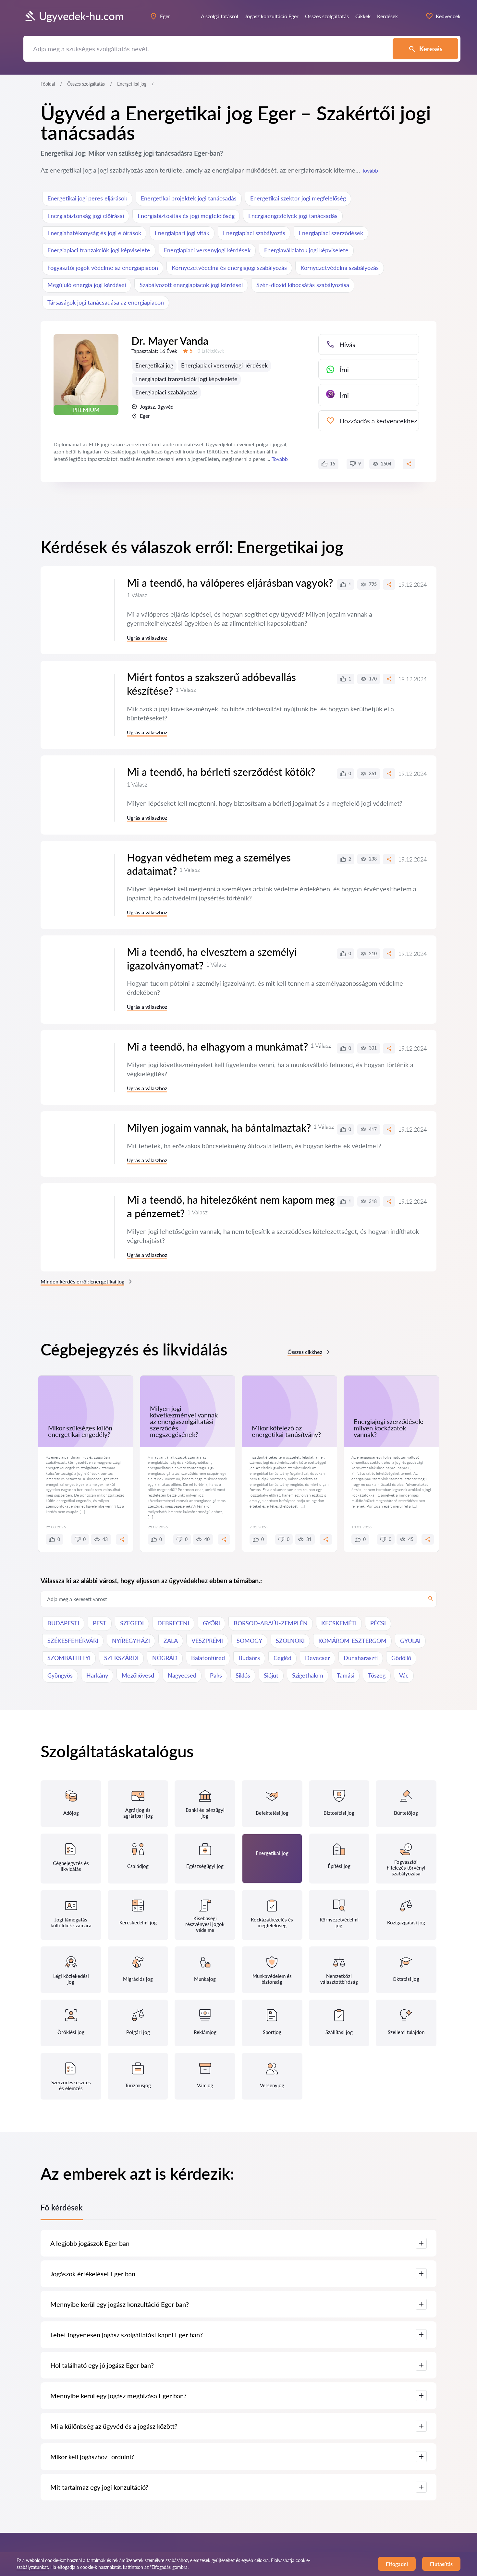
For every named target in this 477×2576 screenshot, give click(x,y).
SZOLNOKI (290, 1641)
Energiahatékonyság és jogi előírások (94, 233)
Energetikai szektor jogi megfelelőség (298, 198)
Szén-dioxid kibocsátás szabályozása (303, 285)
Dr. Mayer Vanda (170, 341)
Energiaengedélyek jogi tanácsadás (293, 216)
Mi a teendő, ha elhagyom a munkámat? (217, 1047)
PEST (100, 1623)
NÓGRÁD (165, 1658)
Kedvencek (448, 16)
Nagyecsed (182, 1675)
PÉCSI (378, 1623)
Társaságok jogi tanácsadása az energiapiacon (106, 302)
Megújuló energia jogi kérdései (87, 285)
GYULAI (410, 1641)
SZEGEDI (132, 1623)
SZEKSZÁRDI (121, 1658)
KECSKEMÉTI (339, 1623)
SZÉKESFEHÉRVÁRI (73, 1641)
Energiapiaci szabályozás (254, 233)
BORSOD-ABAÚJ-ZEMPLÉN (271, 1623)
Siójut (271, 1675)
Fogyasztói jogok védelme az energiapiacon (103, 268)
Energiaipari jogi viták (182, 233)
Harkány (97, 1675)
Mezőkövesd (138, 1675)
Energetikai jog (154, 365)
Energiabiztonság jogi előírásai (86, 216)
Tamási (346, 1675)
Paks (216, 1675)
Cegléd (282, 1658)
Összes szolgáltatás (86, 84)
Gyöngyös (60, 1675)
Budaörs (249, 1658)
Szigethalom (308, 1675)
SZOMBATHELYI (69, 1658)
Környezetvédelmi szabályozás (340, 268)
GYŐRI (211, 1623)
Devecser (318, 1658)
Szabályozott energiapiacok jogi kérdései (191, 285)
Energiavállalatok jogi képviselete (306, 250)
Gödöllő (401, 1658)
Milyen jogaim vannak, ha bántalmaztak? (219, 1128)
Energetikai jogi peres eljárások (87, 198)
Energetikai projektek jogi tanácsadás (189, 198)
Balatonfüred (208, 1658)
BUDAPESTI (63, 1623)
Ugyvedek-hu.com (81, 16)
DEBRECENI (173, 1623)
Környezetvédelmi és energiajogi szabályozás (229, 268)
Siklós (243, 1675)
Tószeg (377, 1675)
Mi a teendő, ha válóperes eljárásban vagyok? (230, 583)
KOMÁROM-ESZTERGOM (352, 1641)
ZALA (171, 1641)
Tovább (370, 170)
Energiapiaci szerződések (331, 233)
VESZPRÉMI (207, 1641)
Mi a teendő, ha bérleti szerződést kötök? (221, 772)
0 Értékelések (211, 351)
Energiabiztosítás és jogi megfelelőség (186, 216)
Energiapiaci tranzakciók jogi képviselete (99, 250)
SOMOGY (249, 1641)
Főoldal (48, 84)
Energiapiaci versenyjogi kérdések (207, 250)
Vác (404, 1675)
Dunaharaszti (361, 1658)
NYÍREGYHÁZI (131, 1641)
